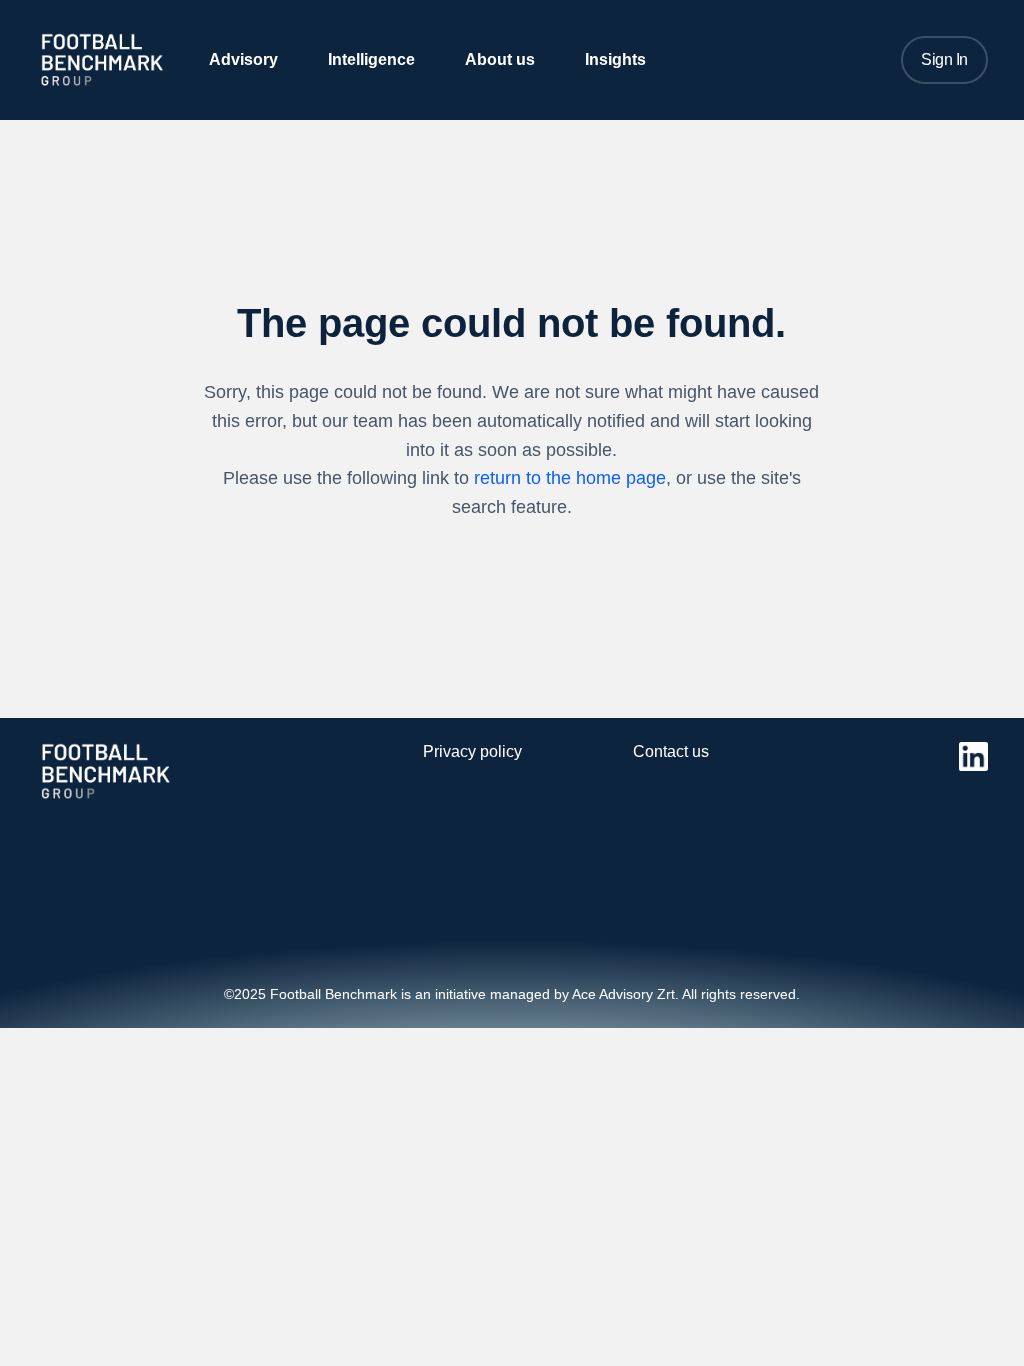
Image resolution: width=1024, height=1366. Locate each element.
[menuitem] (243, 59)
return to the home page (570, 478)
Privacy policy (472, 751)
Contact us (671, 751)
